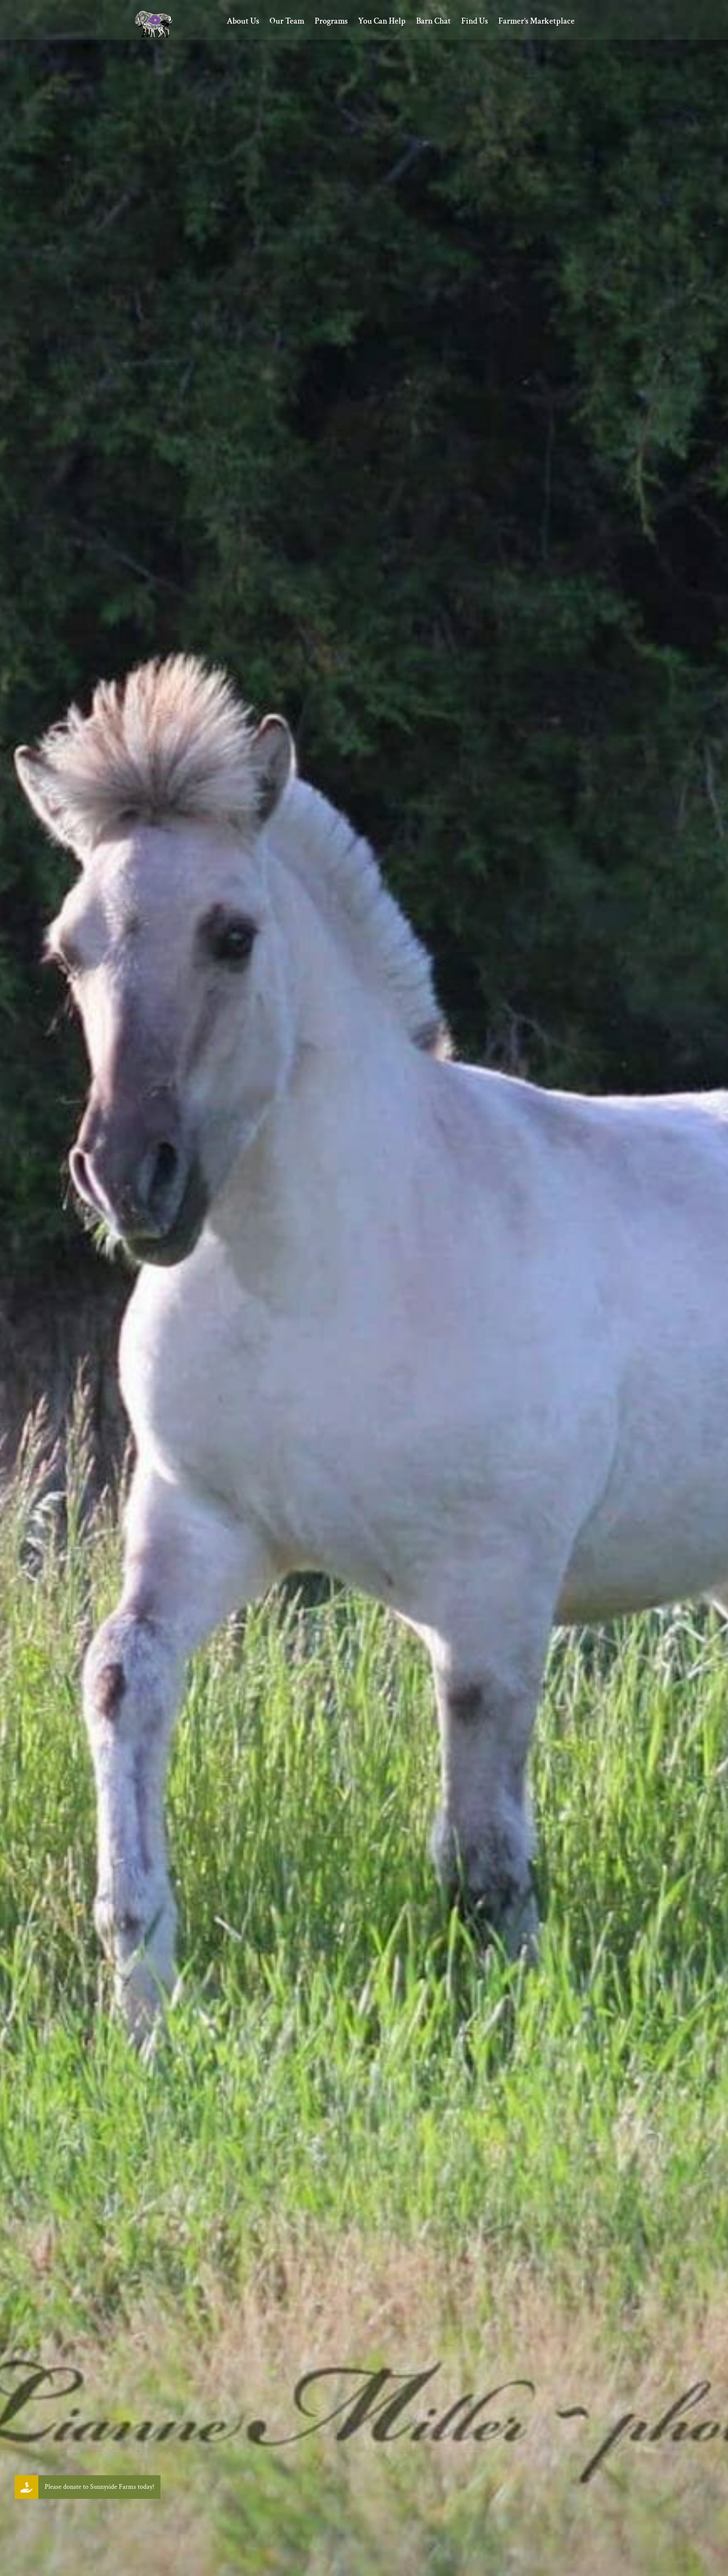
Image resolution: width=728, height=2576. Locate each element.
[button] (27, 2487)
